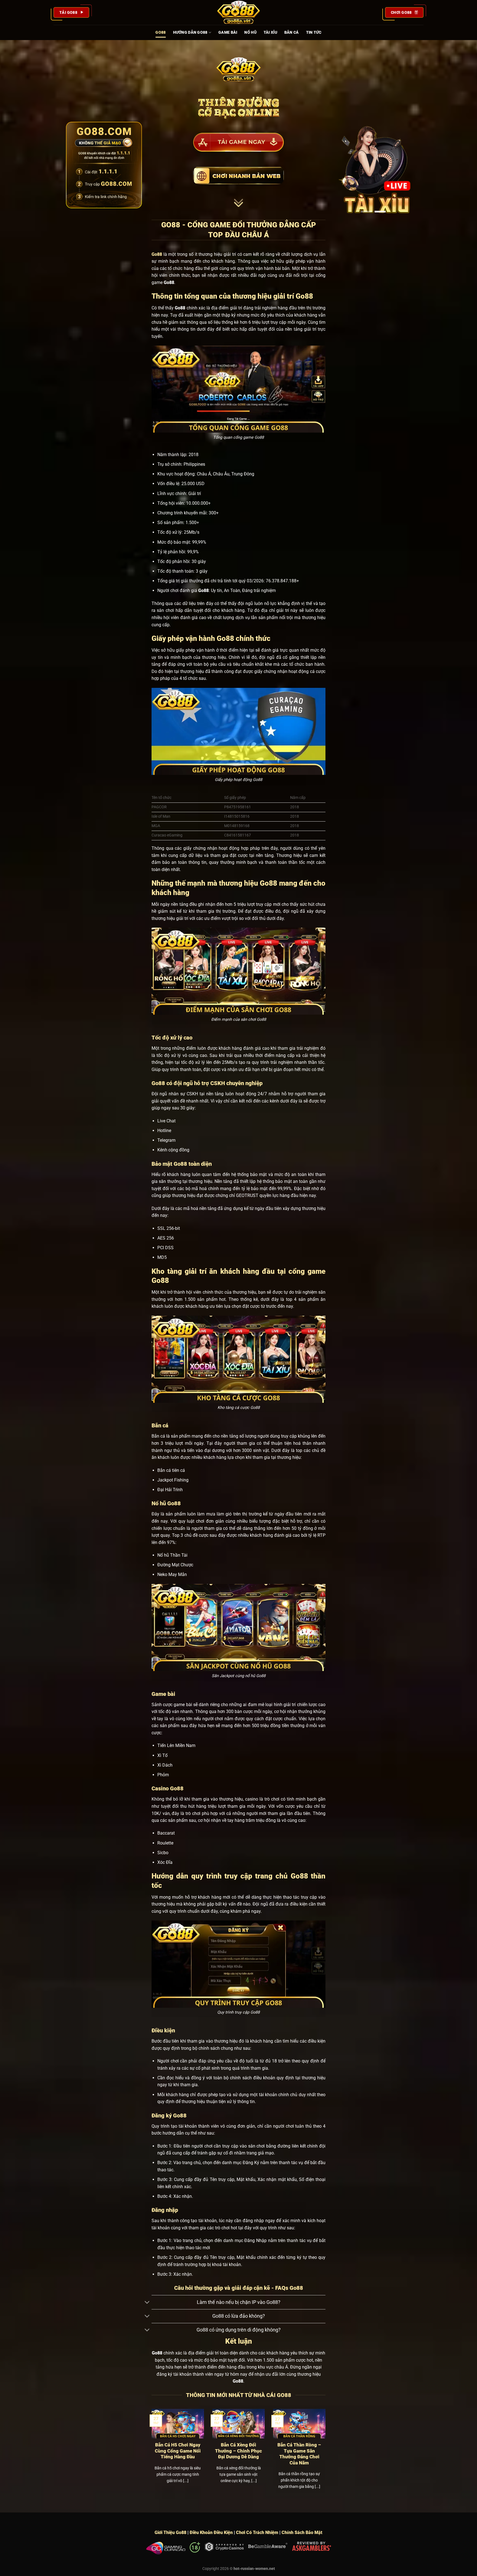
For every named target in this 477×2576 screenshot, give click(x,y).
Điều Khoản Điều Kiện (211, 2532)
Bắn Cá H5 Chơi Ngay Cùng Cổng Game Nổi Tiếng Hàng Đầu (178, 2451)
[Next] (327, 2456)
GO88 (161, 32)
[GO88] (239, 12)
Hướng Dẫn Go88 (190, 32)
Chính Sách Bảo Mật (302, 2532)
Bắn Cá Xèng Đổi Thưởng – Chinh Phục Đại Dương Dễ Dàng (239, 2451)
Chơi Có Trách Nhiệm (257, 2532)
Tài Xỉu (270, 32)
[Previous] (150, 2456)
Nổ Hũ (250, 32)
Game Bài (228, 32)
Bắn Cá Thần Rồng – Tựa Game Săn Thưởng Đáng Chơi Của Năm (299, 2454)
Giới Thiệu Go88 (170, 2532)
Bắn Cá (292, 32)
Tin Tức (314, 32)
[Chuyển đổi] (147, 2303)
